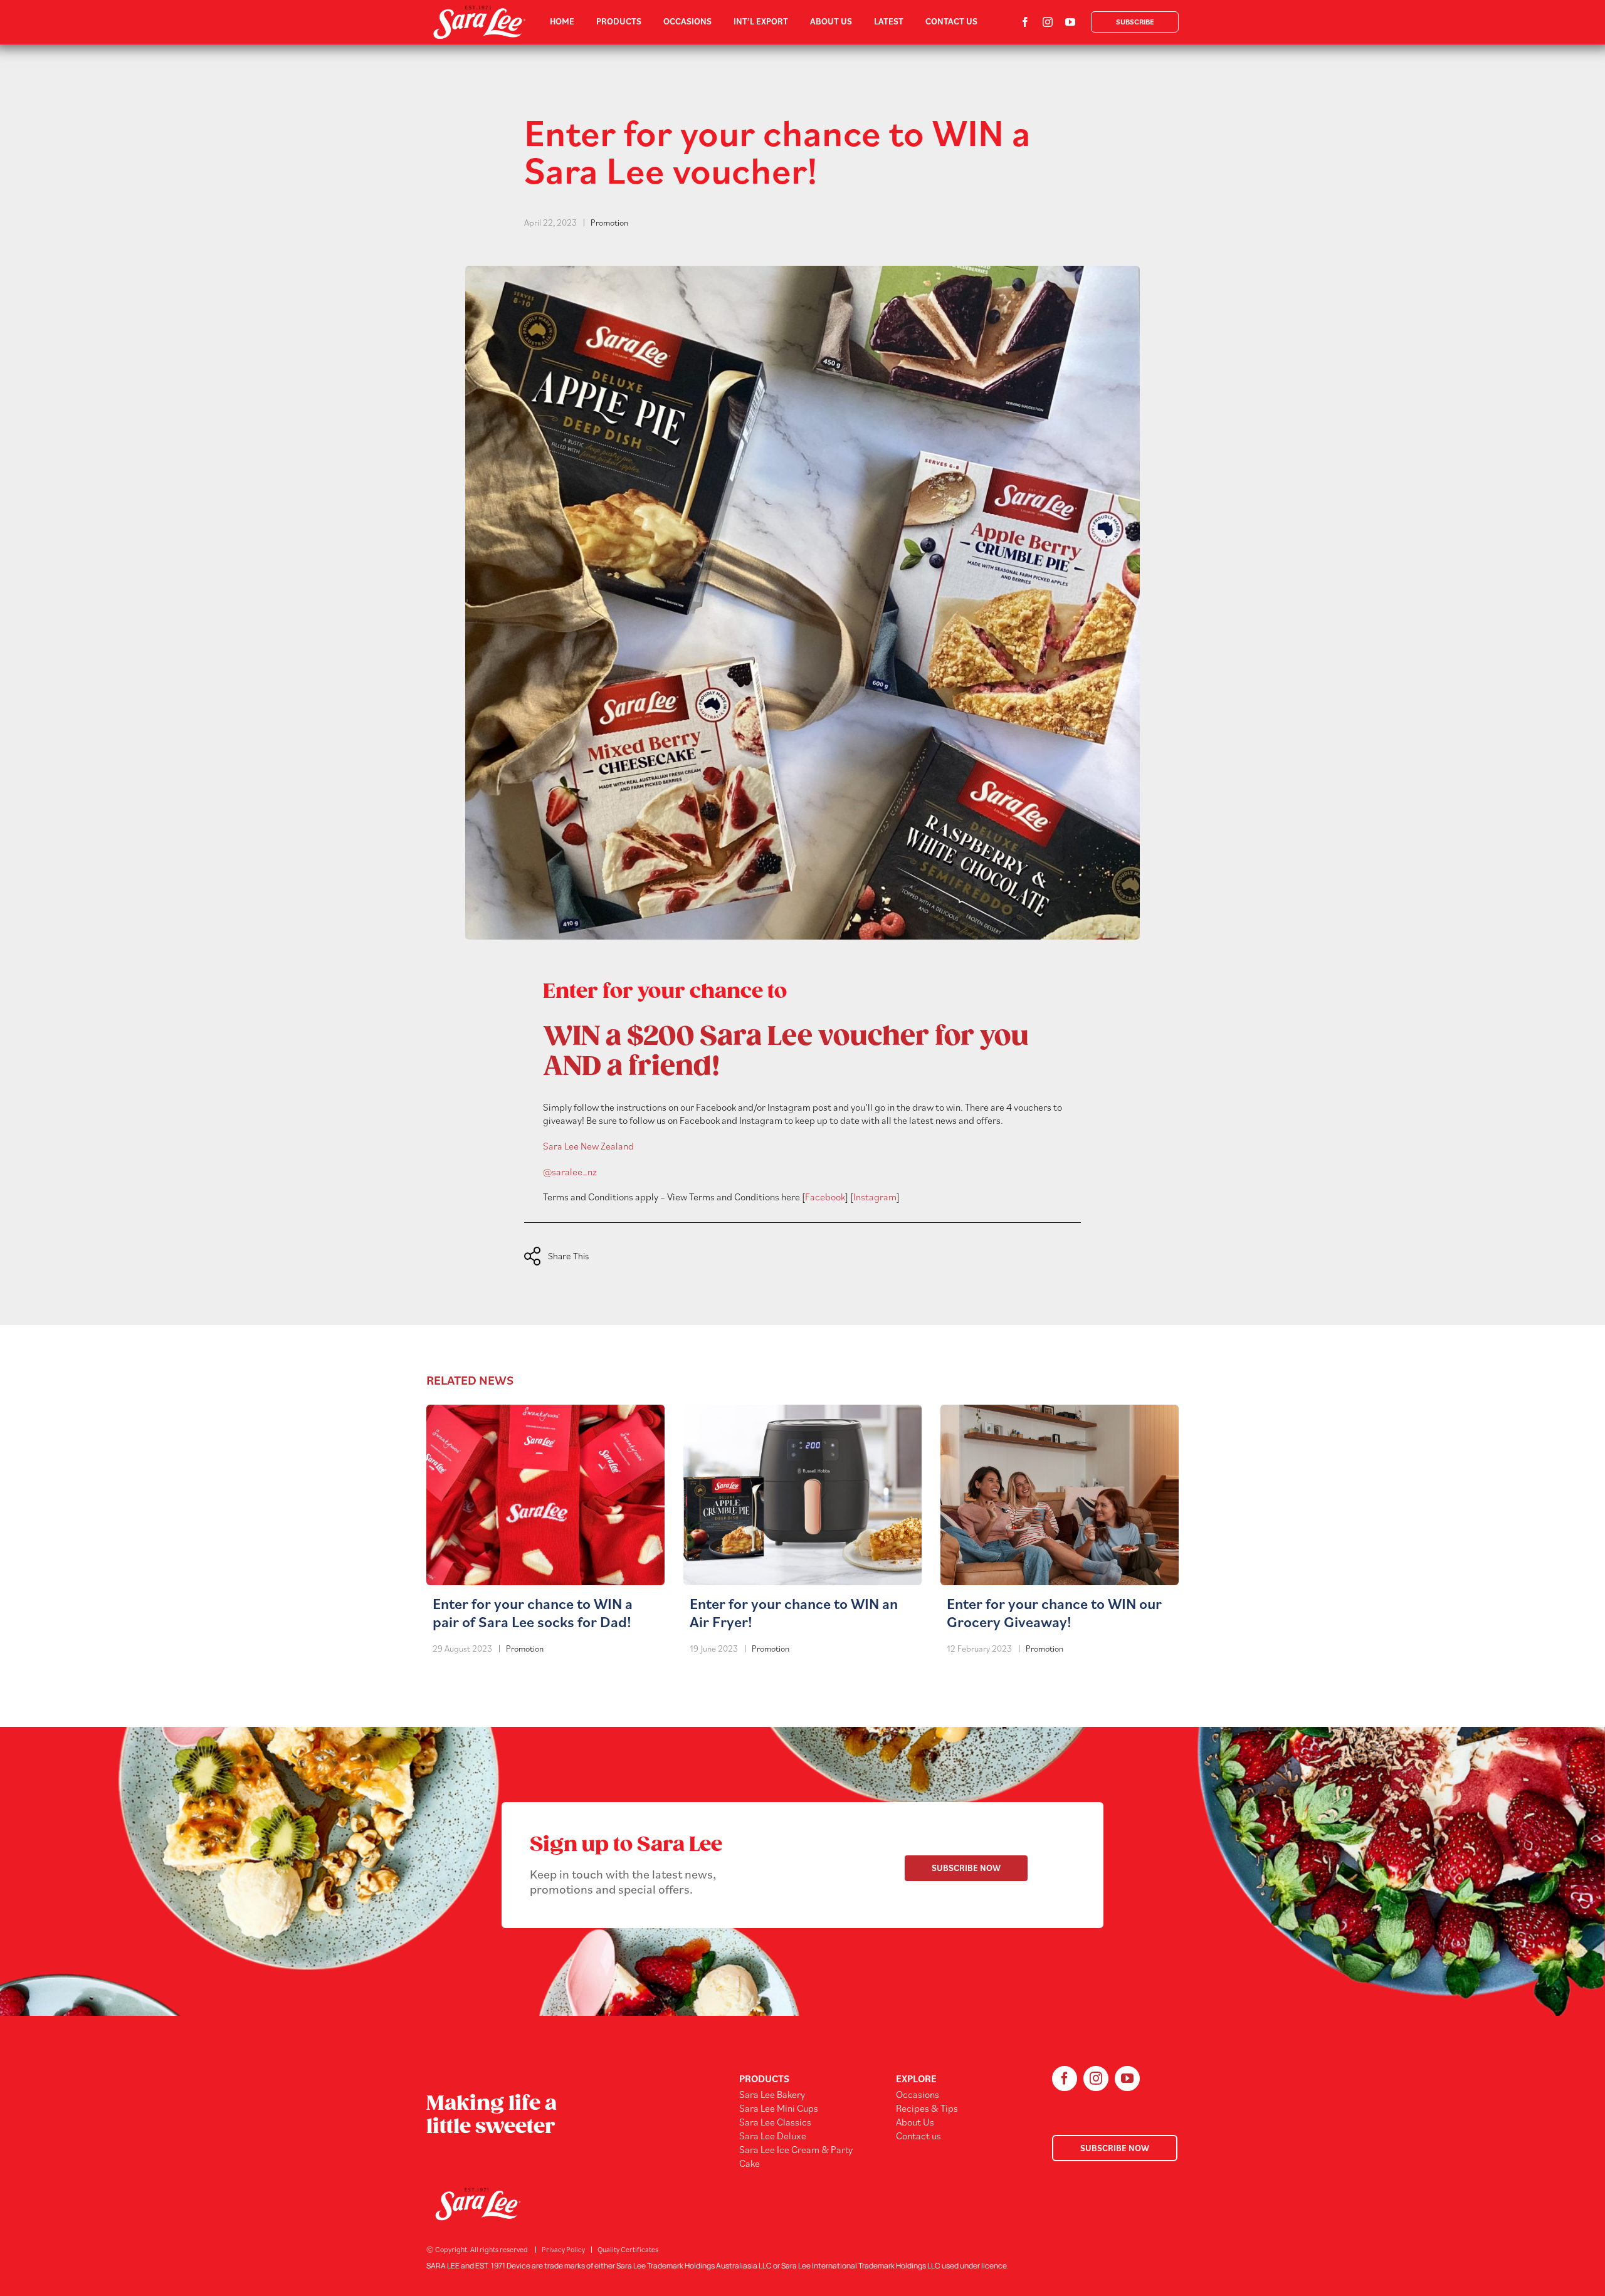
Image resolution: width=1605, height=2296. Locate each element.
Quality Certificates (628, 2249)
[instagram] (1048, 22)
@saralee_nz (570, 1172)
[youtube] (1070, 22)
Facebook (825, 1197)
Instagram (875, 1197)
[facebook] (1025, 22)
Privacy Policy (563, 2249)
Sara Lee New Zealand (588, 1146)
